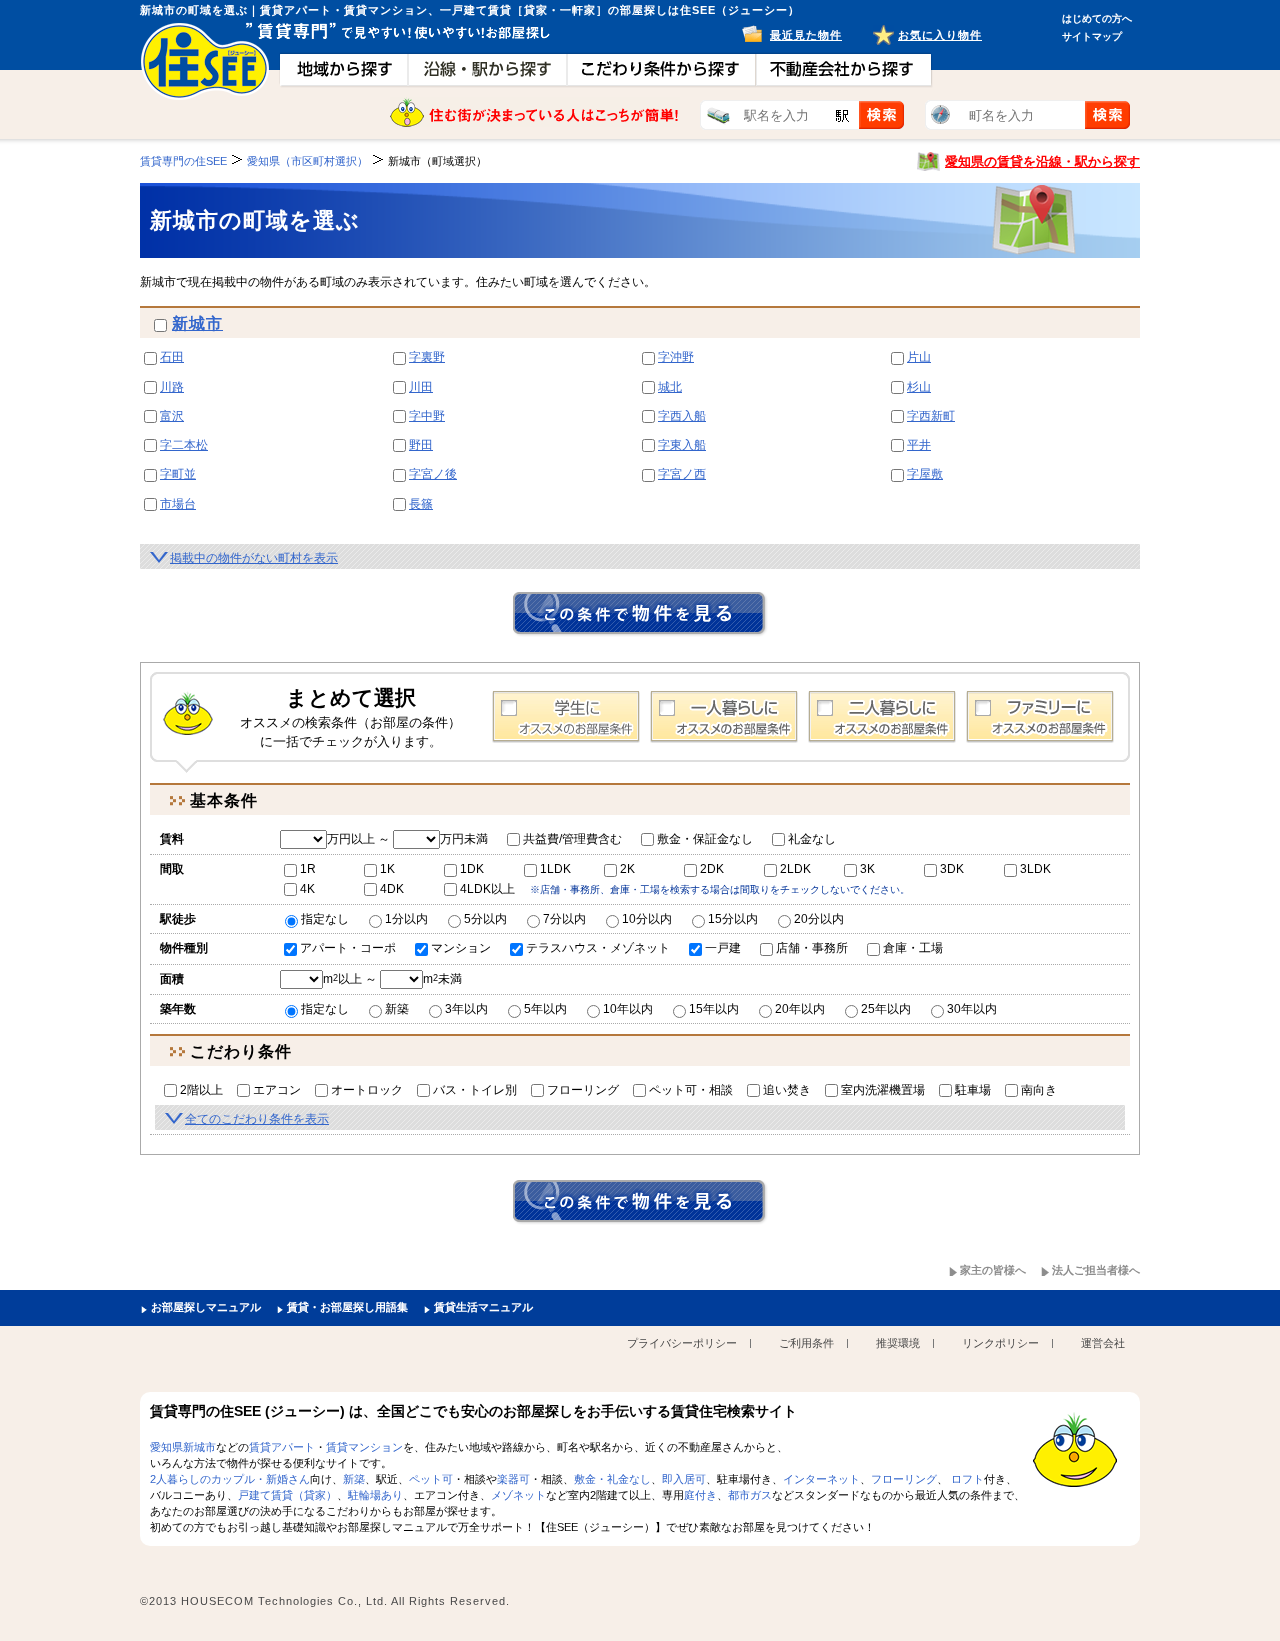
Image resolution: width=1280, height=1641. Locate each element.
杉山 (919, 387)
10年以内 (628, 1009)
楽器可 (513, 1479)
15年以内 (714, 1009)
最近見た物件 (806, 35)
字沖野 (676, 357)
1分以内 (406, 919)
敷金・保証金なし (705, 839)
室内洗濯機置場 (883, 1090)
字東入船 (682, 445)
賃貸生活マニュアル (483, 1307)
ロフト (967, 1479)
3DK (952, 869)
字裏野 (427, 357)
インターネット (821, 1479)
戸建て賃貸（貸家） (287, 1495)
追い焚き (787, 1090)
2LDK (795, 869)
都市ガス (750, 1495)
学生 (566, 717)
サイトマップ (1092, 36)
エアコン (277, 1090)
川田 (421, 387)
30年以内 (972, 1009)
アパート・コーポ (348, 948)
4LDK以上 (487, 889)
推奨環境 (898, 1343)
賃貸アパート (282, 1447)
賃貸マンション (364, 1447)
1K (387, 869)
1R (308, 869)
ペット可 (431, 1479)
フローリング (583, 1090)
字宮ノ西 (682, 474)
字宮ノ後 (433, 474)
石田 (172, 357)
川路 (172, 387)
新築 (397, 1009)
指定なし (325, 919)
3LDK (1035, 869)
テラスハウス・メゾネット (598, 948)
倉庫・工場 (913, 948)
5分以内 (485, 919)
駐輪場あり (375, 1495)
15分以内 (733, 919)
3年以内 (466, 1009)
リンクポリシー (1000, 1343)
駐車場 (973, 1090)
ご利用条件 (806, 1343)
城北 (670, 387)
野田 (421, 445)
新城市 (197, 323)
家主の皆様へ (993, 1270)
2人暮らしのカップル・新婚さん (230, 1479)
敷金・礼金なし (612, 1479)
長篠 (421, 504)
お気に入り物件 (940, 35)
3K (867, 869)
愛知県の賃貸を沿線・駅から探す (1042, 161)
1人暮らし (724, 717)
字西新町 (931, 416)
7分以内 (564, 919)
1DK (472, 869)
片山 (919, 357)
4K (307, 889)
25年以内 (886, 1009)
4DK (392, 889)
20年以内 (800, 1009)
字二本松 (184, 445)
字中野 (427, 416)
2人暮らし (882, 717)
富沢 (172, 416)
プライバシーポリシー (682, 1343)
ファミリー (1040, 717)
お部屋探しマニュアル (206, 1307)
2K (627, 869)
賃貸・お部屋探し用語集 (347, 1307)
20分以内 (819, 919)
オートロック (367, 1090)
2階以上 (201, 1090)
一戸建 (723, 948)
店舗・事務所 (812, 948)
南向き (1039, 1090)
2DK (712, 869)
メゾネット (518, 1495)
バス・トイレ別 (475, 1090)
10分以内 (647, 919)
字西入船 (682, 416)
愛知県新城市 (183, 1447)
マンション (461, 948)
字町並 (178, 474)
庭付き (700, 1495)
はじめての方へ (1097, 18)
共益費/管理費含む (572, 839)
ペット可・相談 (691, 1090)
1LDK (555, 869)
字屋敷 (925, 474)
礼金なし (812, 839)
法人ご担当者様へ (1096, 1270)
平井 (919, 445)
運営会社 (1103, 1343)
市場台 (178, 504)
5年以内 (545, 1009)
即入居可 (684, 1479)
